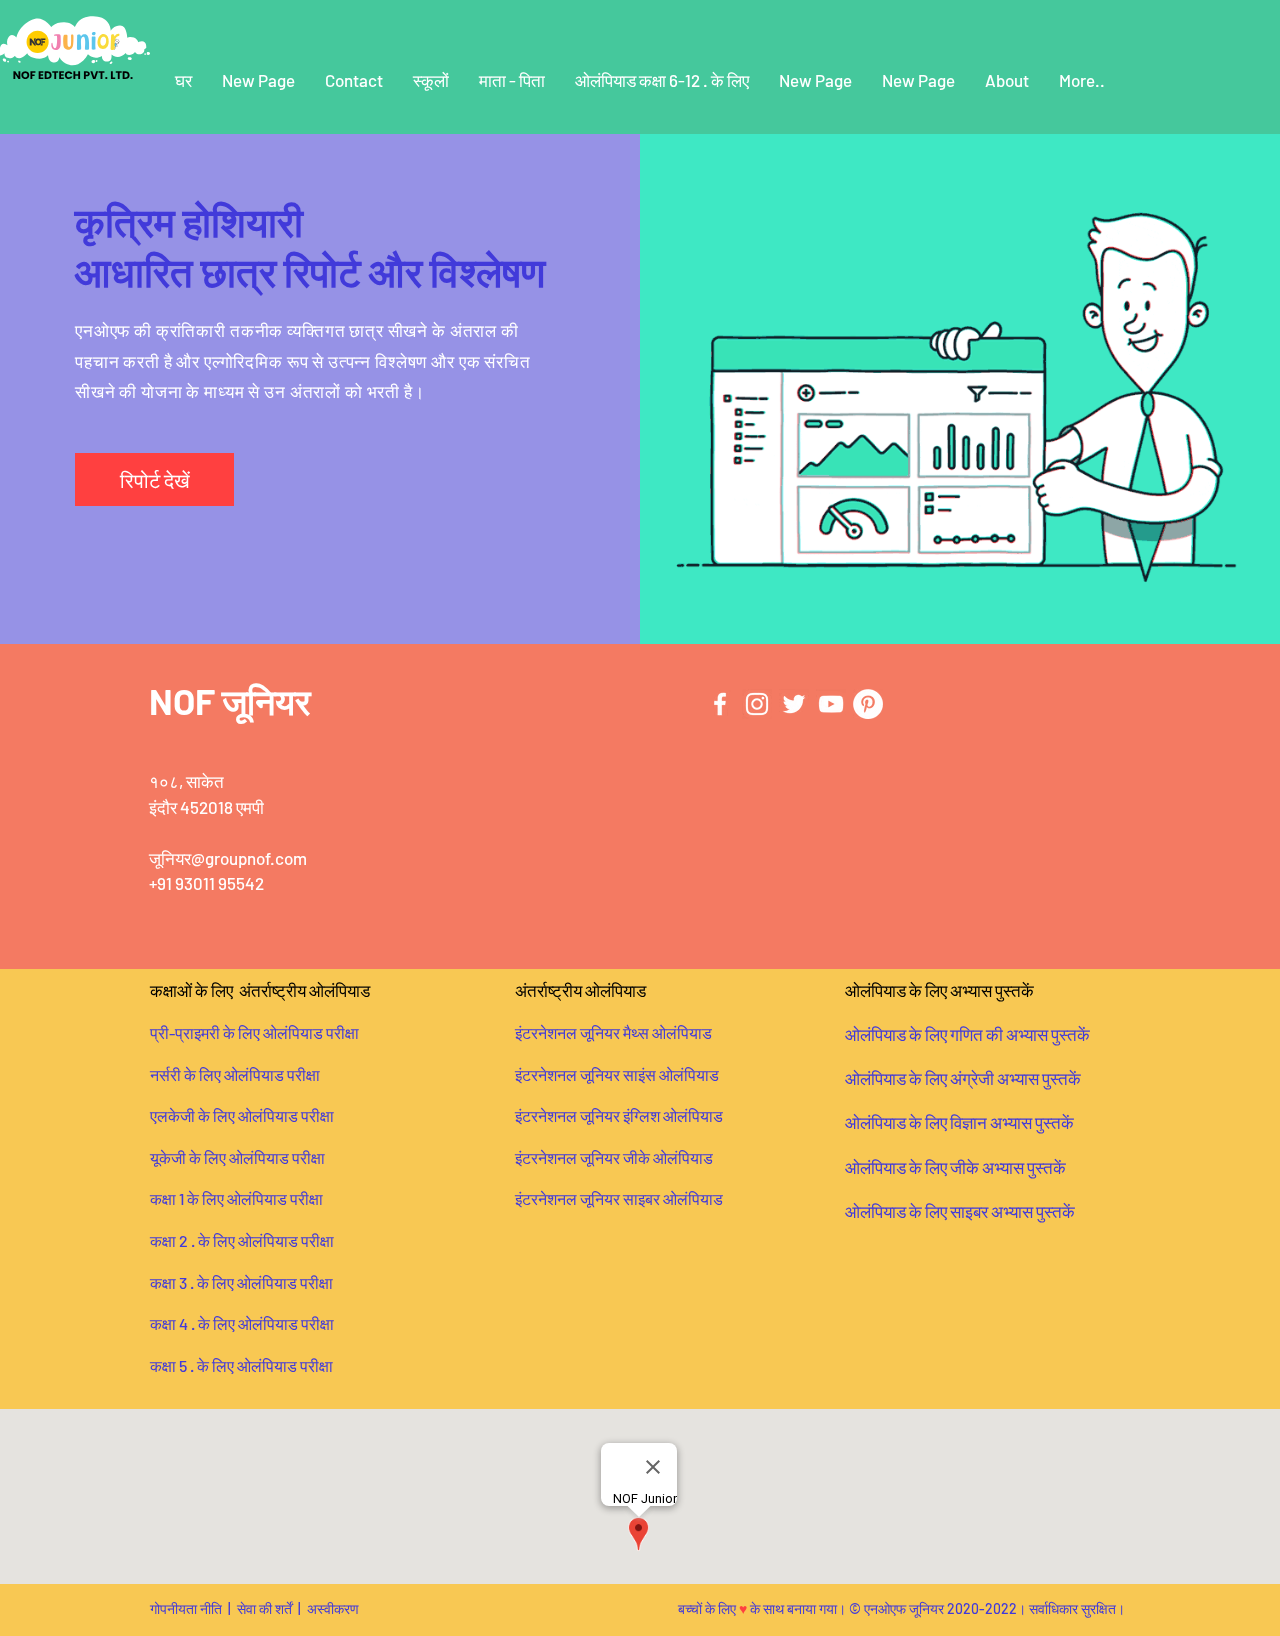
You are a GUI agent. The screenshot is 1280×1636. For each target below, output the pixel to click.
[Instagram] (757, 704)
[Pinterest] (868, 704)
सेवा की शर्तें (264, 1608)
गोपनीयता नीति (186, 1608)
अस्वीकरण (333, 1608)
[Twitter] (794, 704)
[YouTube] (831, 704)
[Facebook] (720, 704)
